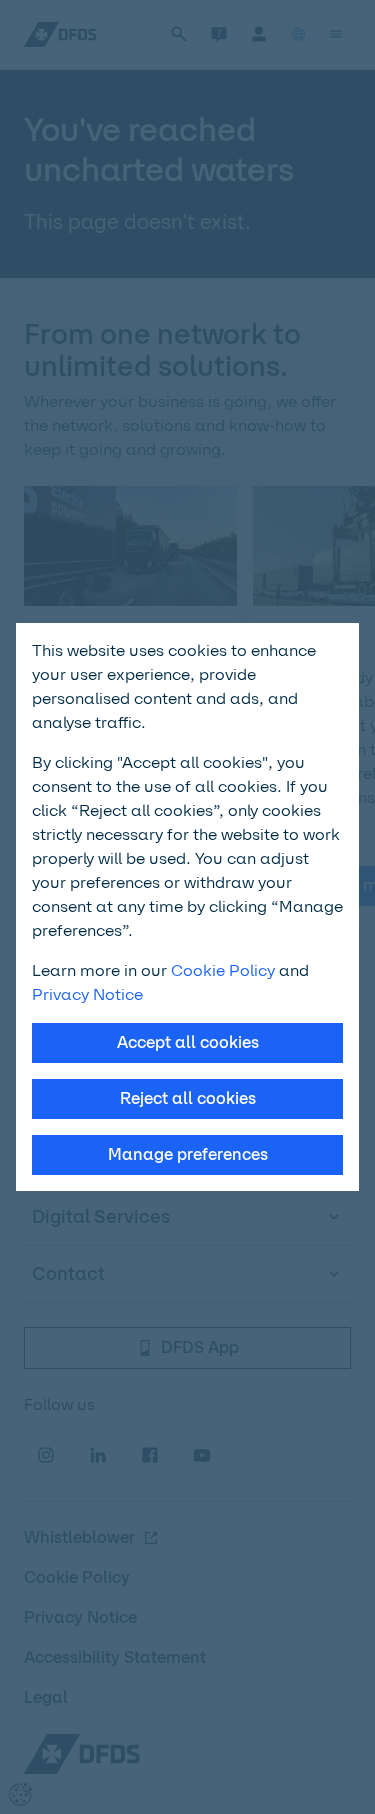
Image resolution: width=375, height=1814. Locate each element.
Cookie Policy (223, 970)
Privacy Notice (87, 994)
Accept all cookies (188, 1042)
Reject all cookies (188, 1098)
